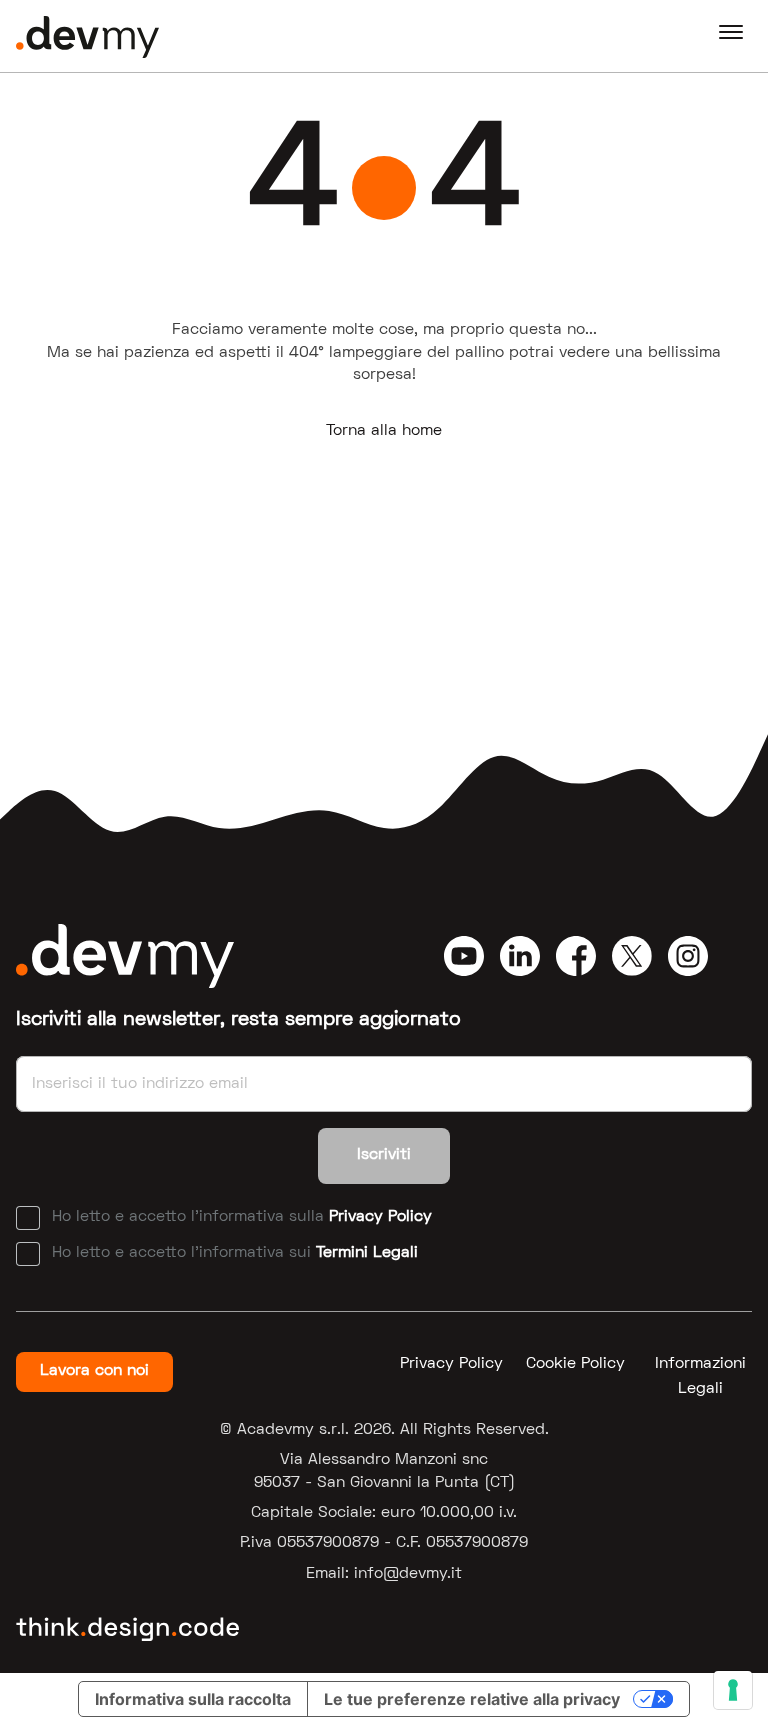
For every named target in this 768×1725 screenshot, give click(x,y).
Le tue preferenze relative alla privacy (472, 1699)
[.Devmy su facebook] (576, 956)
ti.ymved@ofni (408, 1574)
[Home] (87, 36)
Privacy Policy (380, 1217)
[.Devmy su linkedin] (520, 956)
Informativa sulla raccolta (193, 1699)
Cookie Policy (575, 1364)
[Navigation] (731, 36)
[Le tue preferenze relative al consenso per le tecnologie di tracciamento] (733, 1690)
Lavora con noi (94, 1371)
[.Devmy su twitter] (632, 956)
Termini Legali (367, 1253)
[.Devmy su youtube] (464, 956)
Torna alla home (384, 431)
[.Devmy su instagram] (688, 956)
